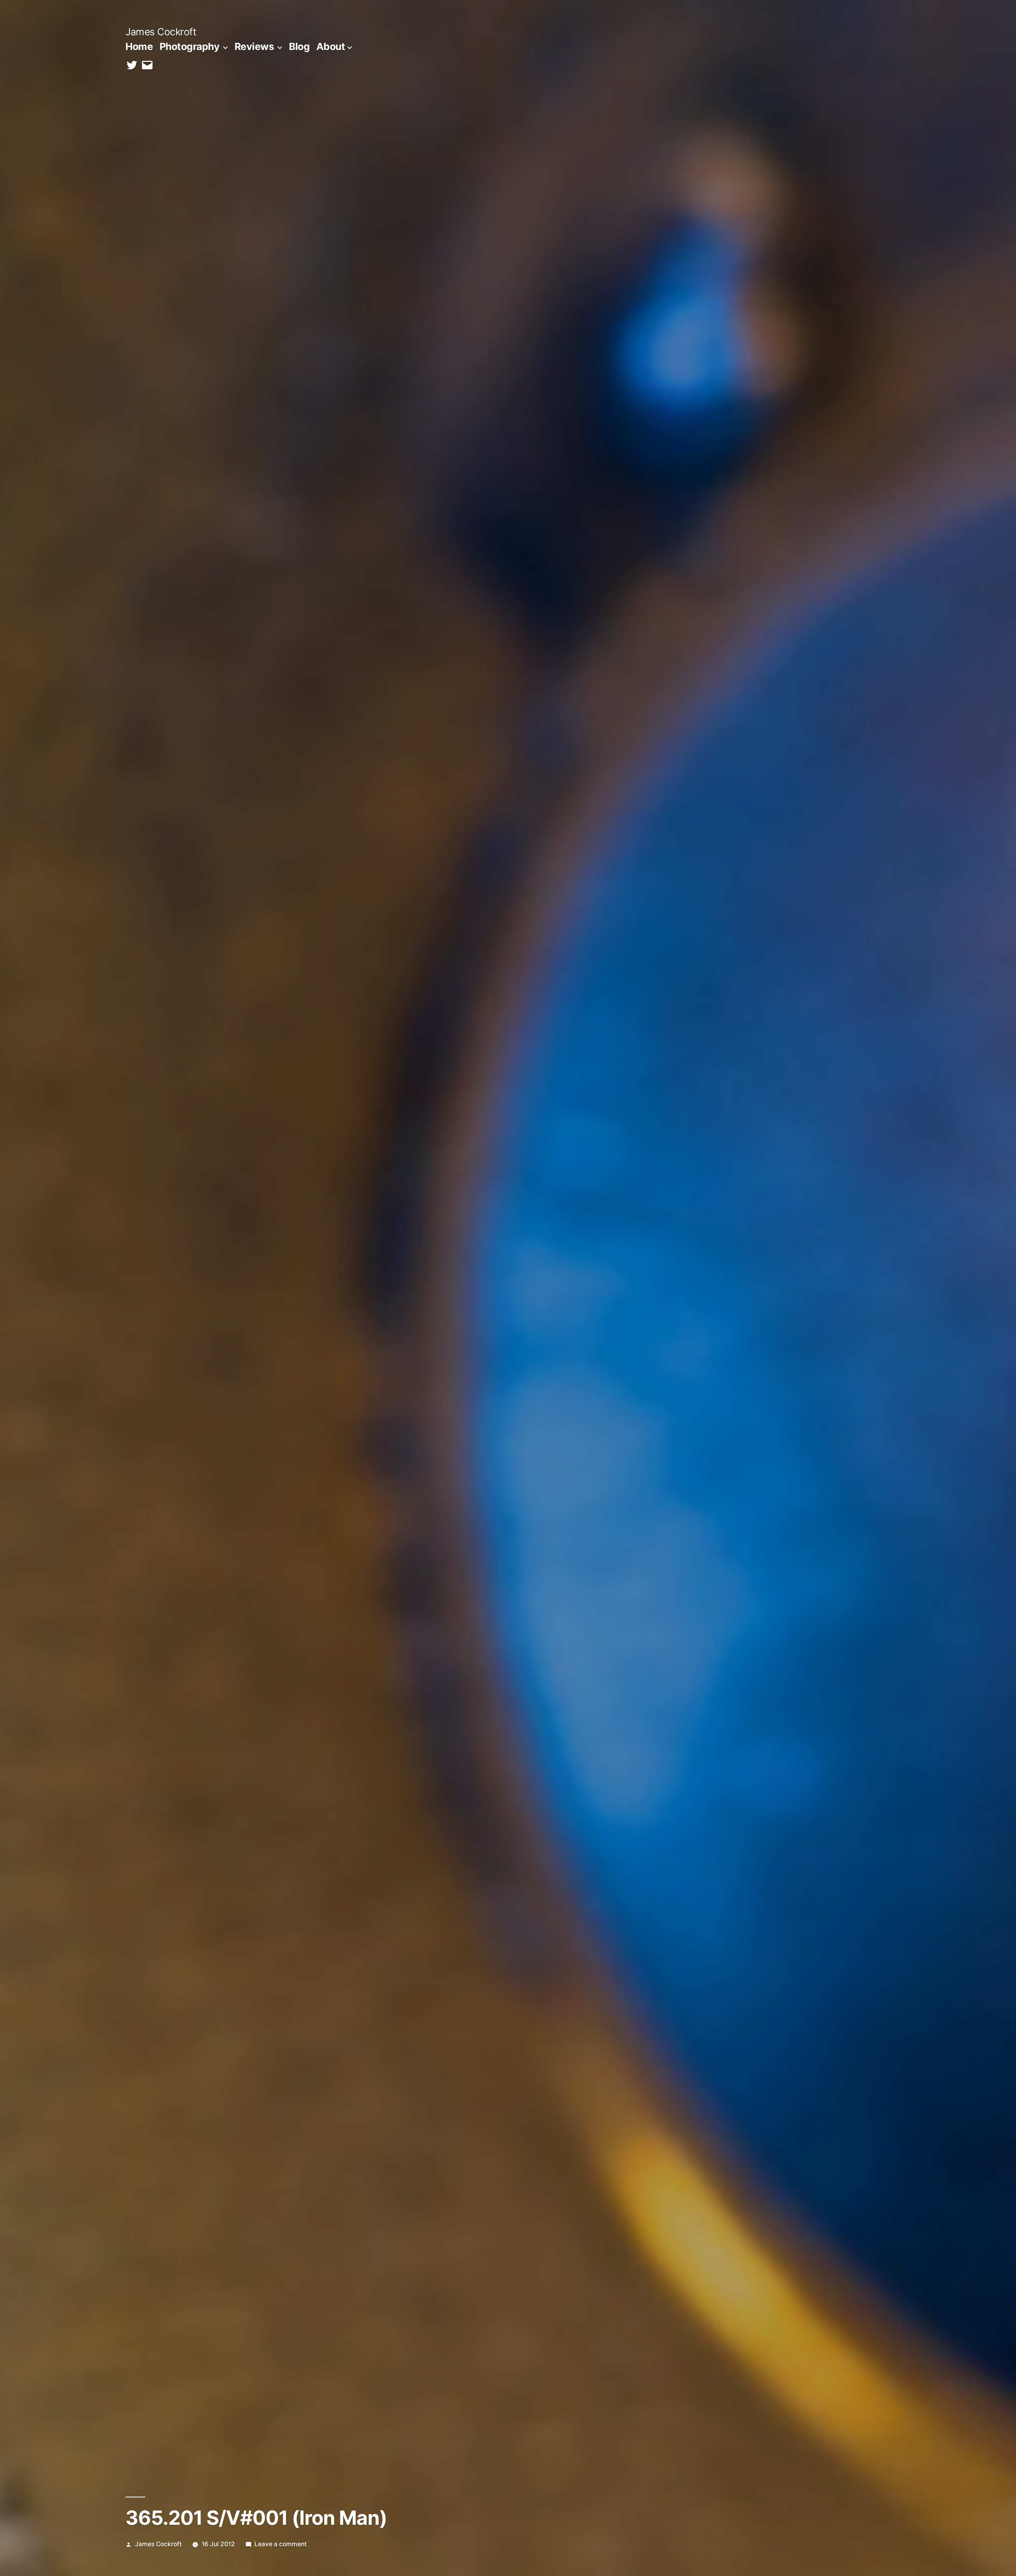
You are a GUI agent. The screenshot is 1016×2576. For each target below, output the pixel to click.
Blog (299, 46)
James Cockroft (161, 32)
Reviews (254, 46)
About (331, 46)
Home (139, 46)
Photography (190, 46)
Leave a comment (281, 2544)
